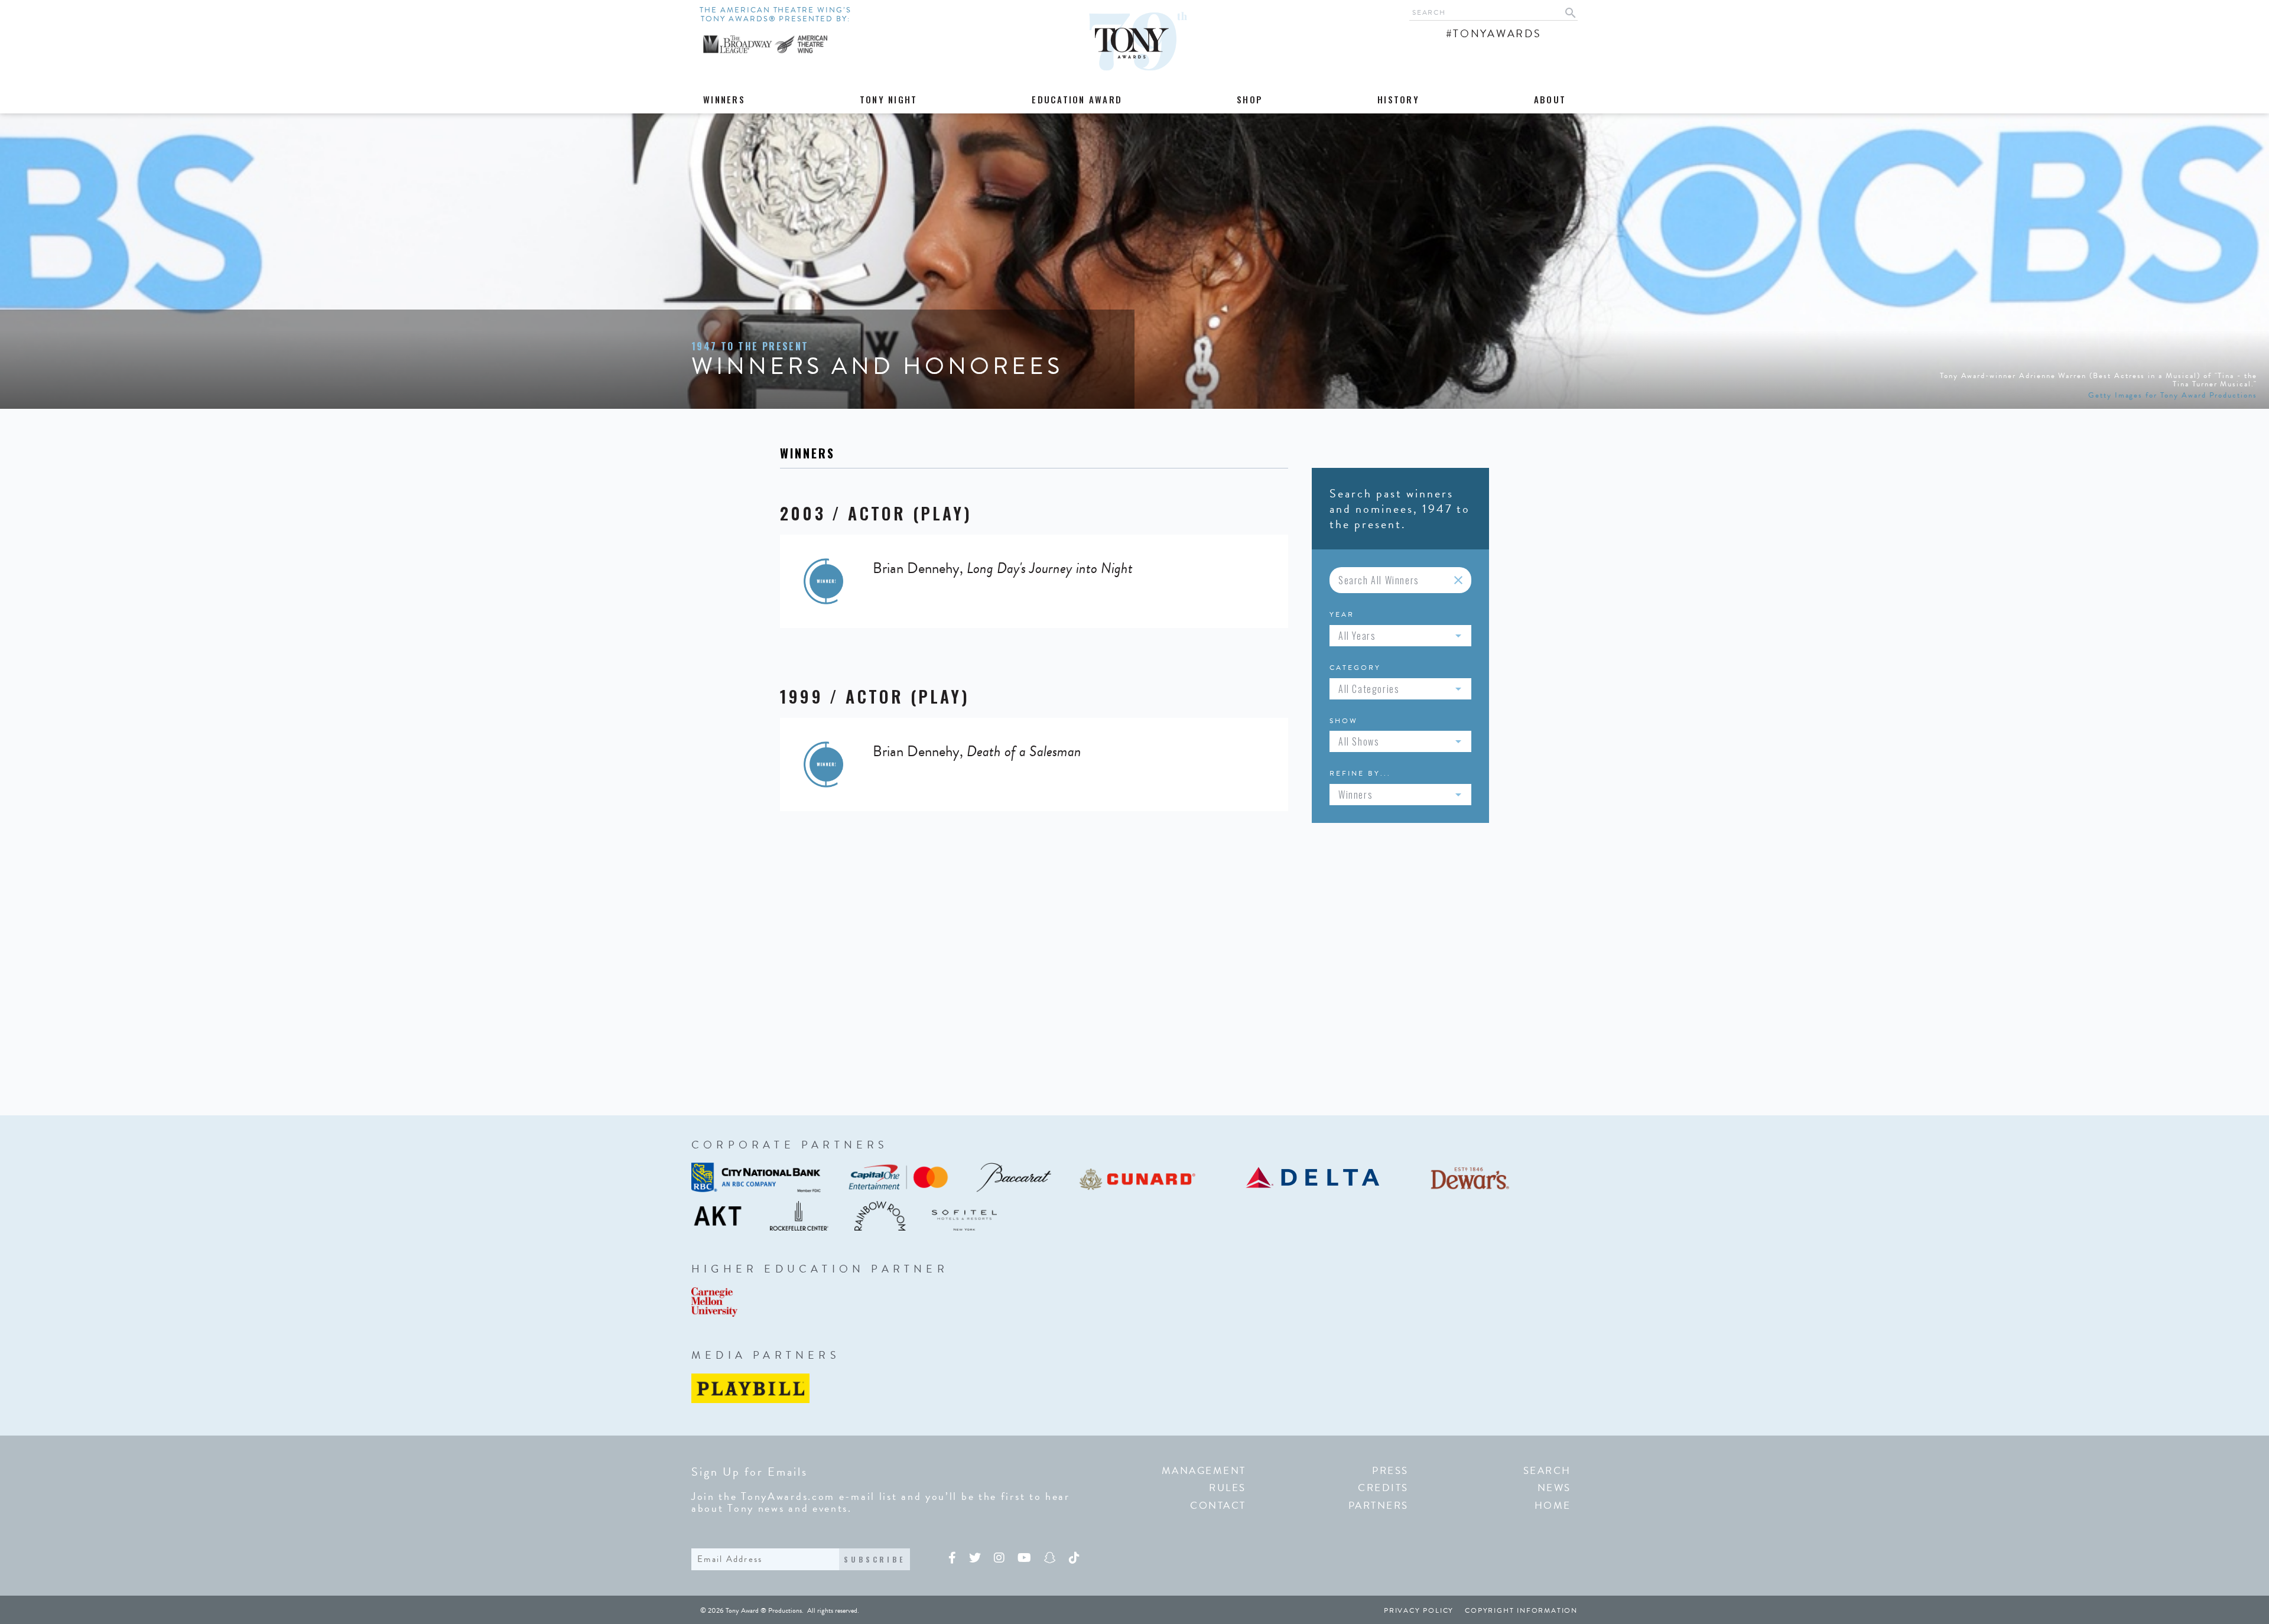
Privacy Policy (1419, 1610)
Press (1390, 1471)
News (1554, 1488)
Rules (1228, 1488)
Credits (1383, 1488)
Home (1553, 1506)
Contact (1218, 1506)
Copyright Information (1521, 1610)
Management (1204, 1471)
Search (1547, 1471)
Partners (1379, 1506)
